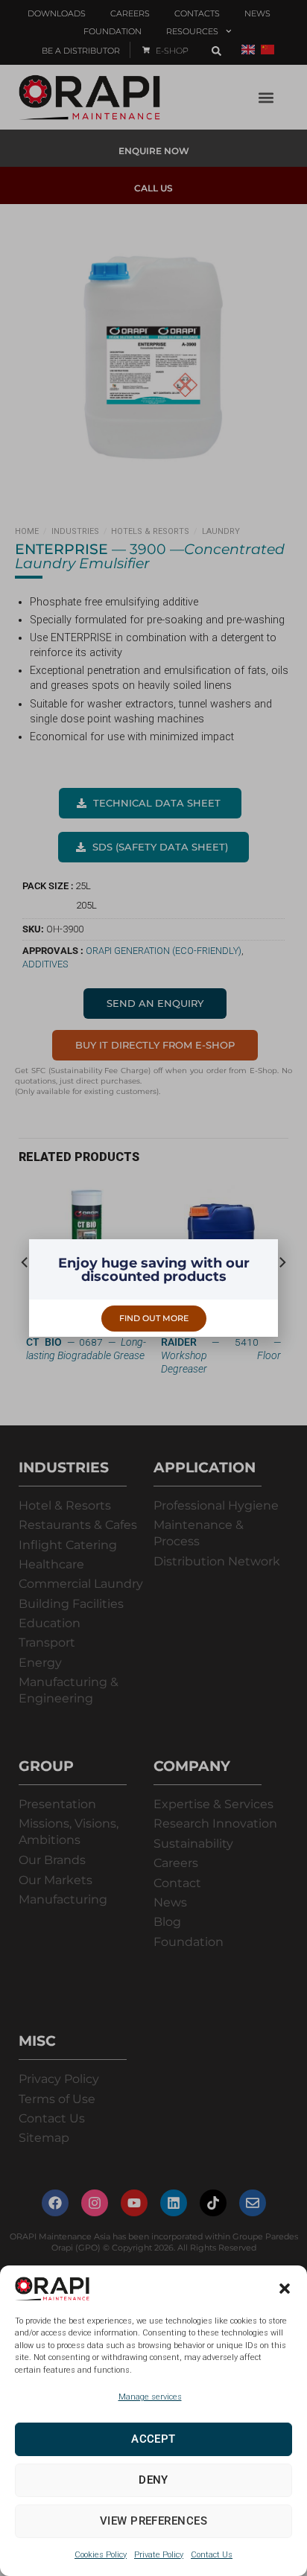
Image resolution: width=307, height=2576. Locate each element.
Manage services (150, 2397)
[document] (153, 1288)
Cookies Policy (101, 2555)
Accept (153, 2439)
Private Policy (159, 2555)
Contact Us (212, 2555)
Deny (153, 2480)
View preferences (153, 2521)
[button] (285, 2289)
